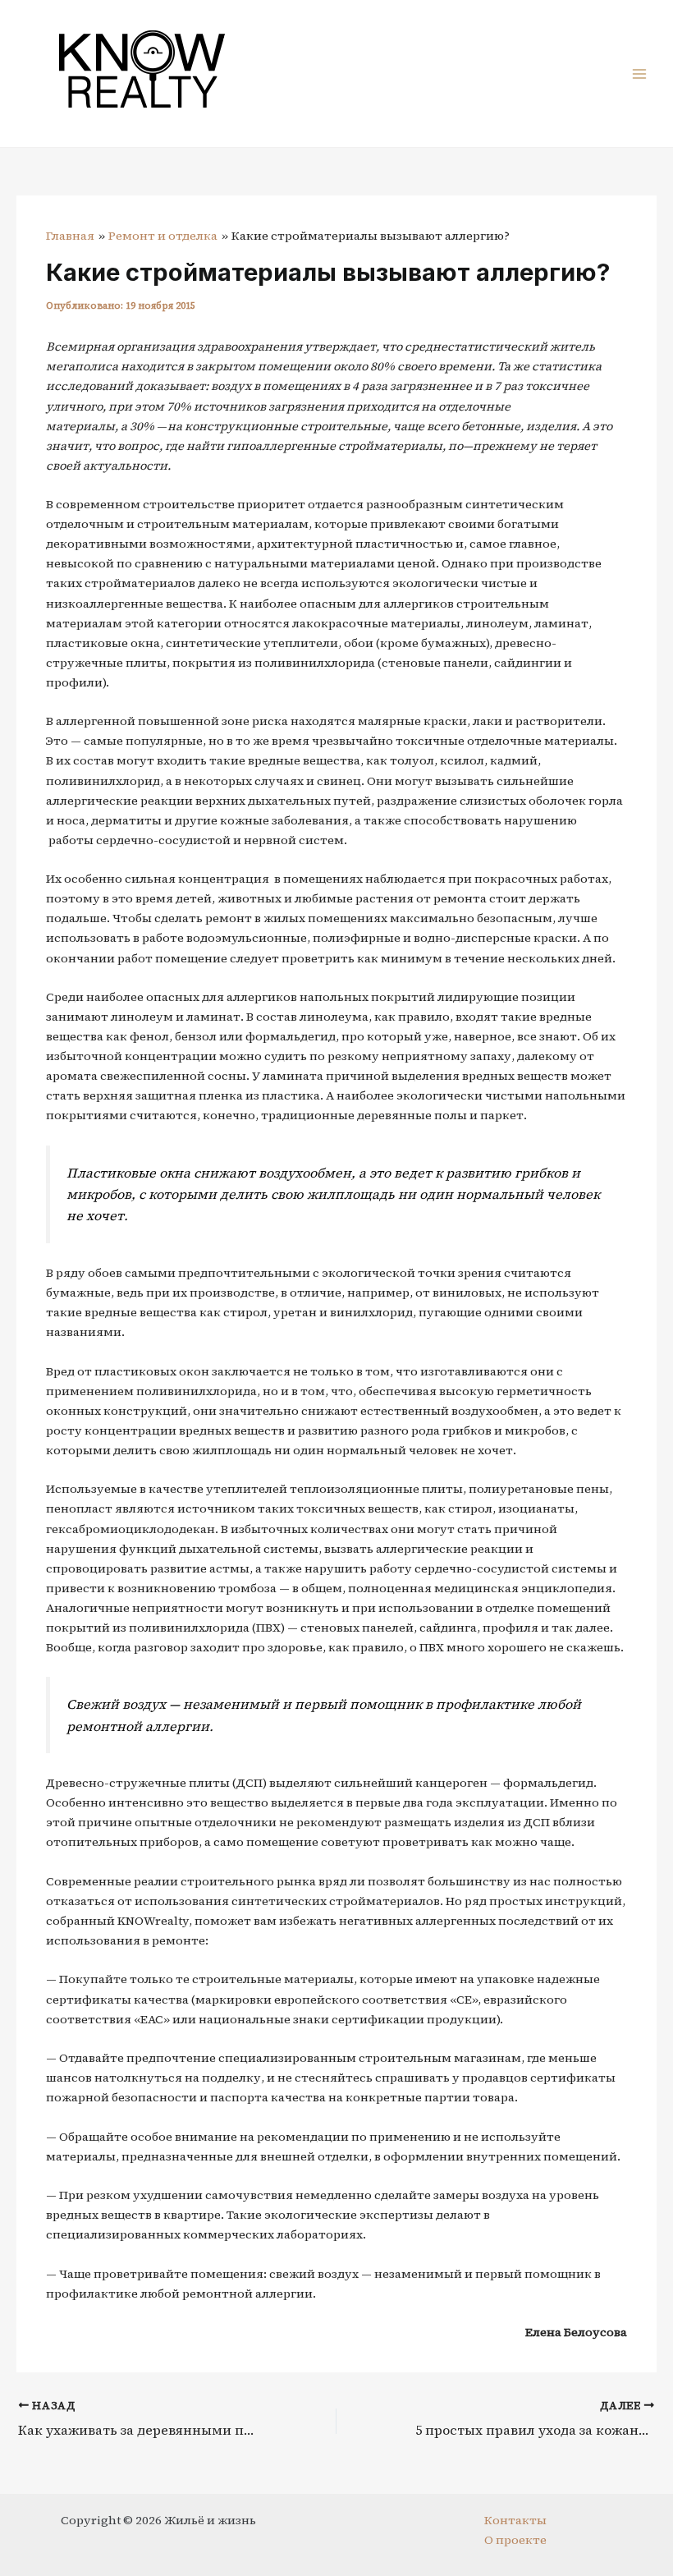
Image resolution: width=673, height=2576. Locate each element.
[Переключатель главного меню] (639, 74)
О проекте (515, 2540)
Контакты (515, 2520)
